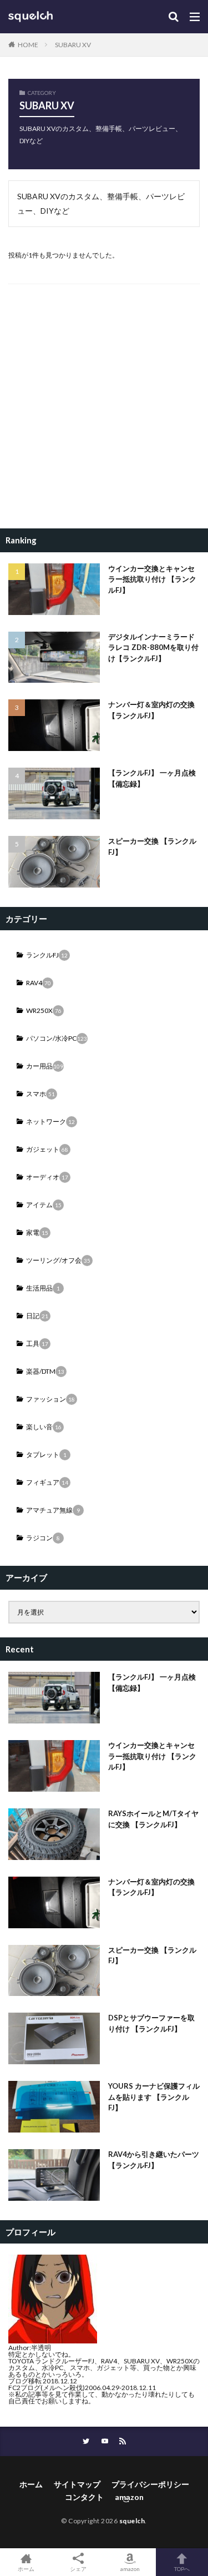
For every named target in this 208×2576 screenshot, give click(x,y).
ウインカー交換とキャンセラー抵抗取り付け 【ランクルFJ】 (152, 579)
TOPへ (182, 2569)
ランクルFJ (47, 955)
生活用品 (43, 1288)
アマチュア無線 (53, 1510)
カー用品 (45, 1066)
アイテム (44, 1205)
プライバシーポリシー (150, 2484)
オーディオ (47, 1177)
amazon (130, 2569)
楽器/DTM (45, 1371)
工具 (37, 1344)
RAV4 (39, 983)
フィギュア (47, 1482)
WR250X (44, 1010)
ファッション (50, 1399)
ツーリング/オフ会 (58, 1260)
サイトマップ (77, 2484)
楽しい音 (44, 1427)
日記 (37, 1316)
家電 (37, 1232)
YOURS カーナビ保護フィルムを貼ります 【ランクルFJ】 (154, 2097)
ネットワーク (50, 1121)
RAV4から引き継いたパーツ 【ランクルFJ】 (154, 2160)
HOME (28, 45)
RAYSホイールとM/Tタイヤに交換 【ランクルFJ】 (153, 1819)
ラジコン (43, 1538)
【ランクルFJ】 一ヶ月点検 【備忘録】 (152, 778)
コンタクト (84, 2497)
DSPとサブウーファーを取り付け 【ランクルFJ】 (151, 2023)
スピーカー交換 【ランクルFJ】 (152, 846)
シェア (78, 2569)
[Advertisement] (104, 410)
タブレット (46, 1455)
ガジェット (47, 1149)
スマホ (40, 1094)
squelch (132, 2521)
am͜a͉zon (129, 2497)
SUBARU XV (73, 45)
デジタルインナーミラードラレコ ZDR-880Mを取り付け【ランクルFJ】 (153, 647)
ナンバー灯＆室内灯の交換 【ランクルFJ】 (151, 710)
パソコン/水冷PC (57, 1038)
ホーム (31, 2484)
